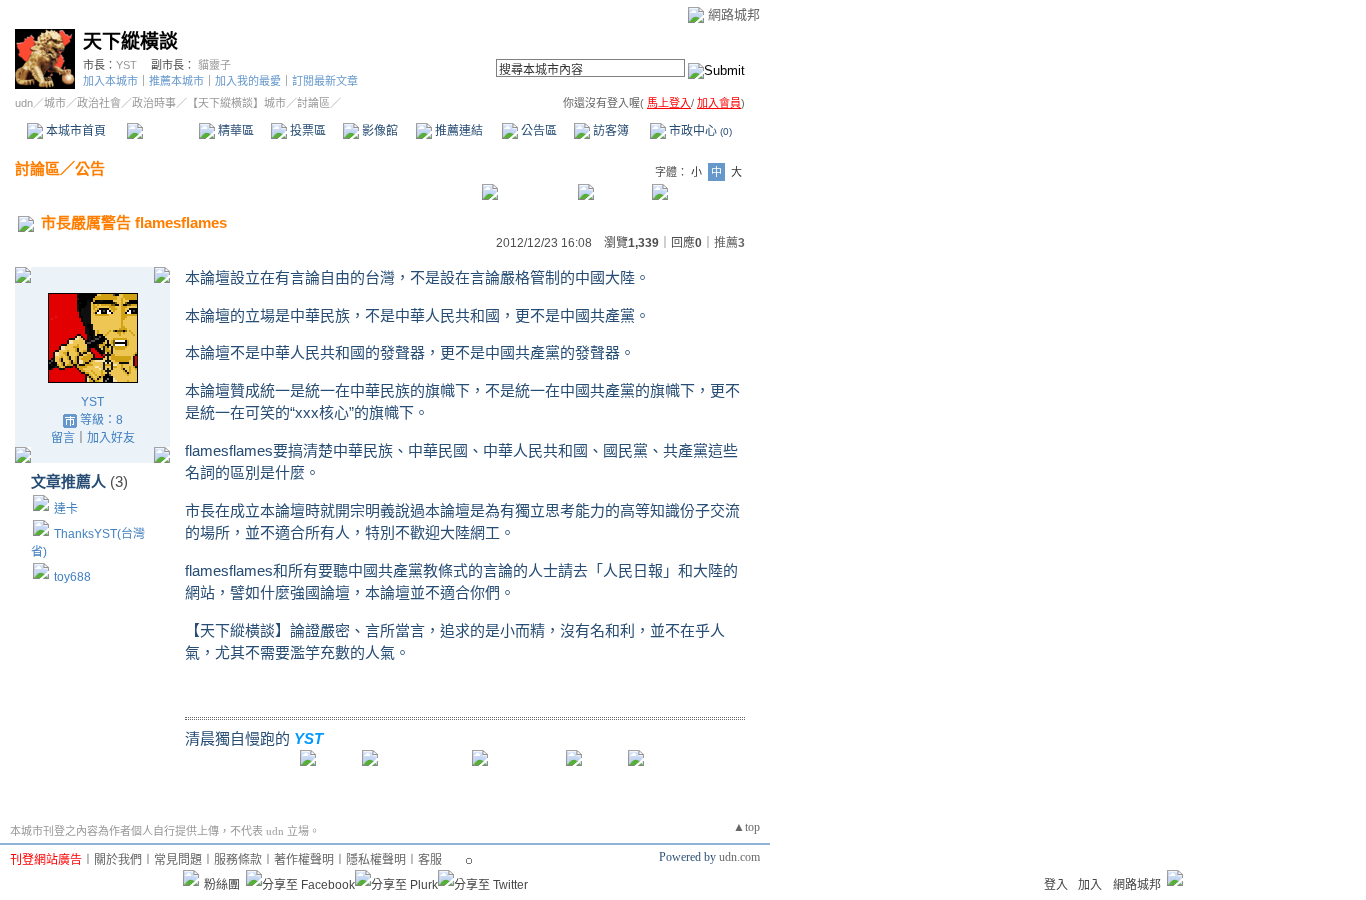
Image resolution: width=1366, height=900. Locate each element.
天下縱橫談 (130, 41)
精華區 (234, 131)
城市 (55, 103)
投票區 (306, 131)
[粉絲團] (191, 878)
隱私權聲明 (376, 860)
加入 (1090, 885)
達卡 (66, 509)
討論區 (162, 131)
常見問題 (178, 860)
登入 (1056, 885)
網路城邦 (734, 14)
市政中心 (699, 131)
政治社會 (99, 103)
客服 (430, 860)
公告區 (537, 131)
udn (24, 103)
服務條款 (238, 860)
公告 (90, 168)
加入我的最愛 (248, 81)
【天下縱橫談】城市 (236, 103)
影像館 (378, 131)
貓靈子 (214, 65)
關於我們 (118, 860)
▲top (746, 827)
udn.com (739, 857)
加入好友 (111, 438)
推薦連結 (457, 131)
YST (126, 65)
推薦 (729, 243)
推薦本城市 (176, 81)
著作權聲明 (304, 860)
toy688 (72, 577)
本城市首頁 (74, 131)
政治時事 (154, 103)
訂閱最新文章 (325, 81)
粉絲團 (222, 885)
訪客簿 (609, 131)
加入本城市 (110, 81)
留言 (63, 438)
